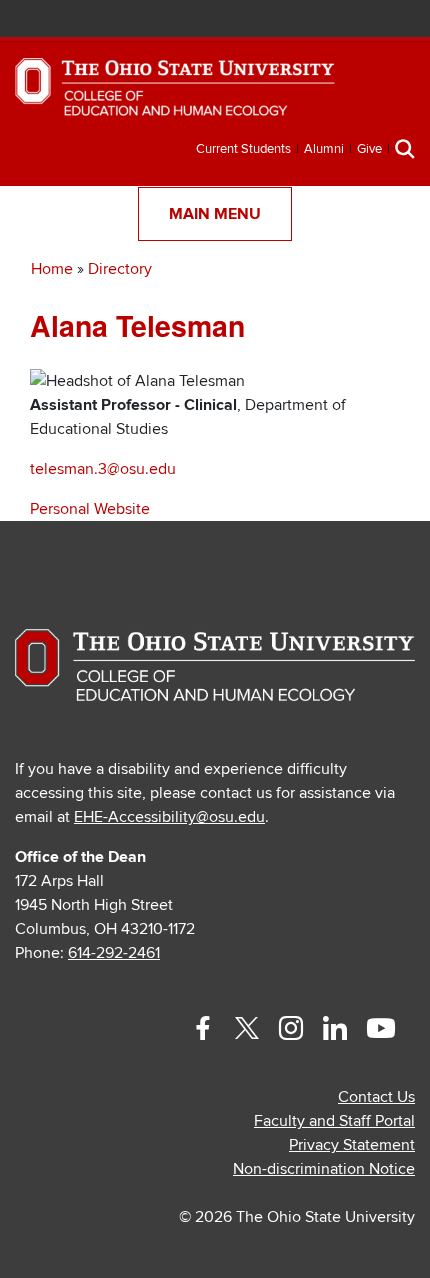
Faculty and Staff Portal (334, 1121)
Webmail (367, 20)
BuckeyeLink (279, 20)
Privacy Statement (352, 1145)
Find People (338, 20)
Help (249, 20)
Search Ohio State (397, 20)
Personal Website (90, 509)
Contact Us (376, 1097)
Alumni (324, 149)
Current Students (243, 149)
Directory (120, 269)
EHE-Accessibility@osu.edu (169, 817)
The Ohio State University (65, 21)
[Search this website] (405, 148)
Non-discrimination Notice (324, 1169)
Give (369, 149)
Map (308, 20)
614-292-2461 (114, 953)
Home (52, 269)
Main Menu (215, 214)
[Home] (175, 96)
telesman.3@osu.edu (103, 469)
